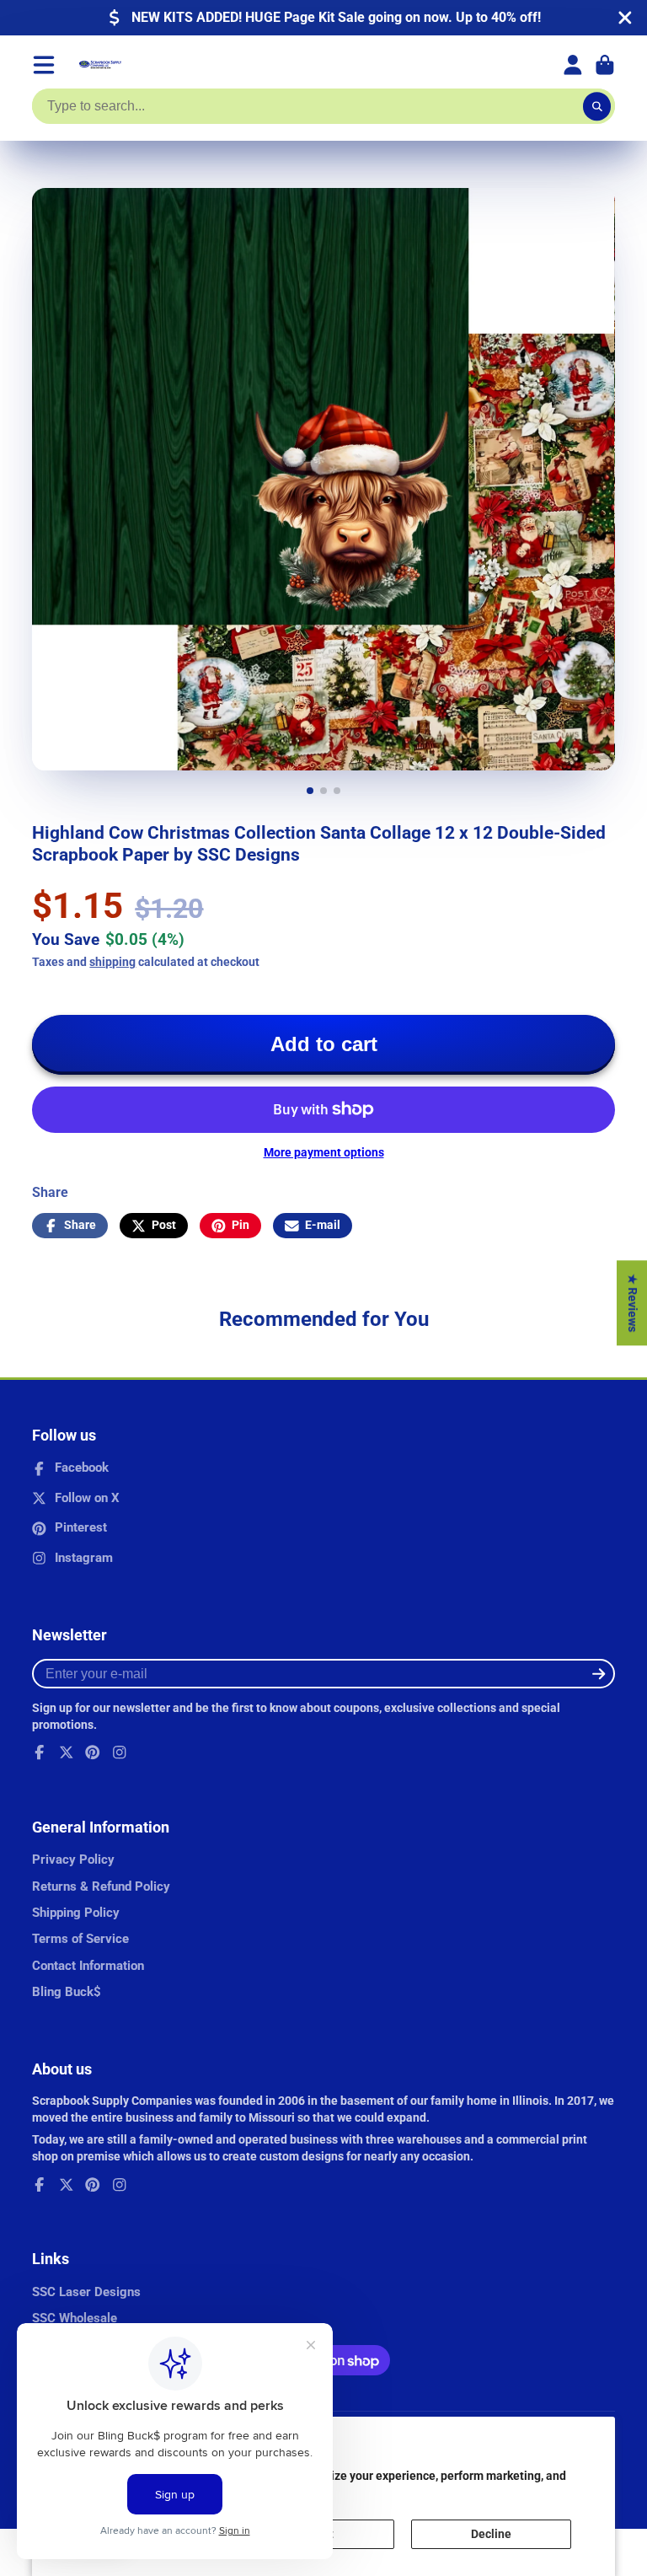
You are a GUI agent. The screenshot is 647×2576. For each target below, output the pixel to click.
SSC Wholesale (75, 2318)
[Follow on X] (67, 1752)
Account (573, 65)
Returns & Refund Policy (101, 1886)
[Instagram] (120, 1752)
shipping (112, 962)
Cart (605, 65)
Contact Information (88, 1966)
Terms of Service (80, 1939)
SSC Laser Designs (86, 2292)
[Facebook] (40, 1752)
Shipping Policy (76, 1913)
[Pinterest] (93, 1752)
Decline (491, 2534)
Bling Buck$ (67, 1992)
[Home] (100, 65)
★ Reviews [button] (633, 1303)
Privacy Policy (73, 1860)
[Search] (597, 106)
